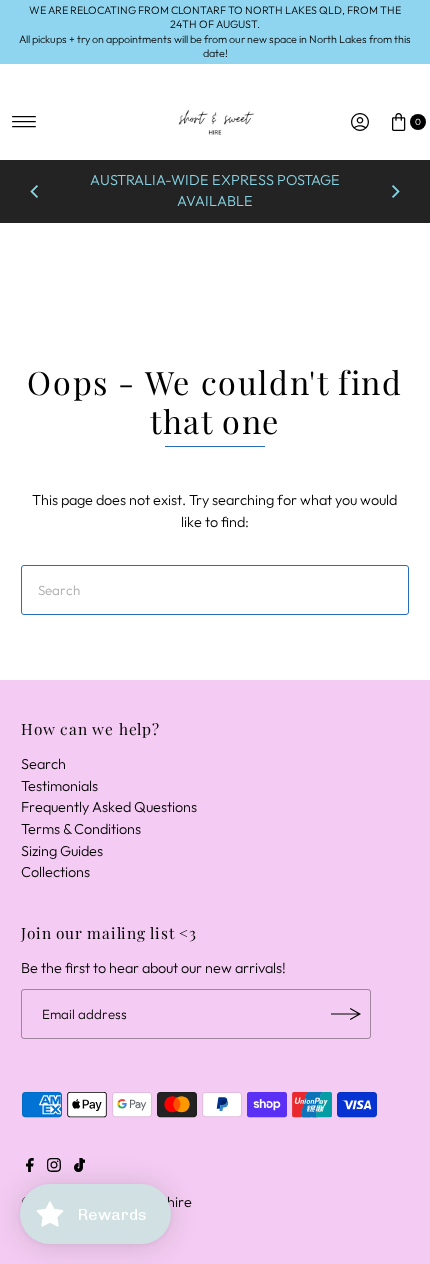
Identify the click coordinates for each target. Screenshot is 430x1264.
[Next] (395, 191)
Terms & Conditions (81, 829)
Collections (55, 872)
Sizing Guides (62, 851)
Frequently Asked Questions (109, 807)
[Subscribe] (346, 1014)
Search (43, 764)
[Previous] (35, 191)
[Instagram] (54, 1167)
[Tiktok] (79, 1167)
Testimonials (59, 786)
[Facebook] (30, 1167)
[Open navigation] (24, 122)
